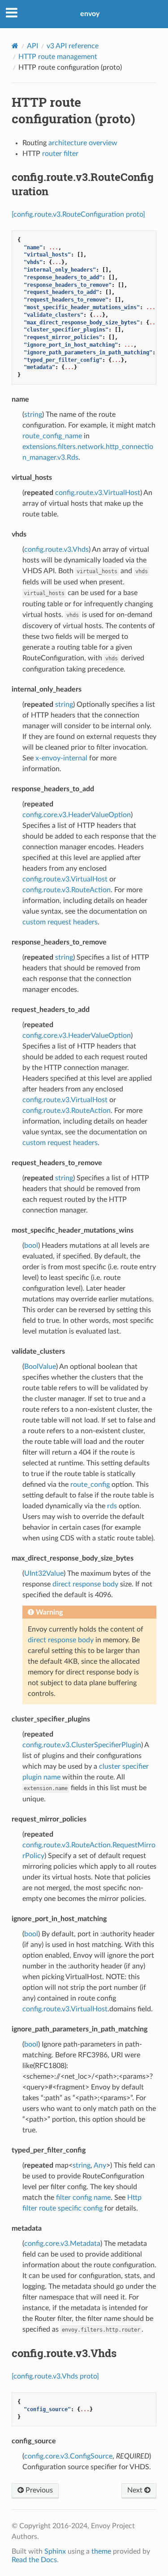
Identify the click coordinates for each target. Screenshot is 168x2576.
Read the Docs (34, 2560)
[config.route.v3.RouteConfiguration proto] (78, 214)
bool (31, 1246)
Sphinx (55, 2551)
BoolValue (40, 1367)
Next (136, 2490)
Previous (38, 2490)
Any (100, 2165)
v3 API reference (73, 46)
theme (101, 2551)
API (32, 46)
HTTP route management (58, 57)
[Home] (15, 46)
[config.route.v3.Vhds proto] (55, 2376)
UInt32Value (44, 1573)
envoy (90, 14)
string (33, 415)
